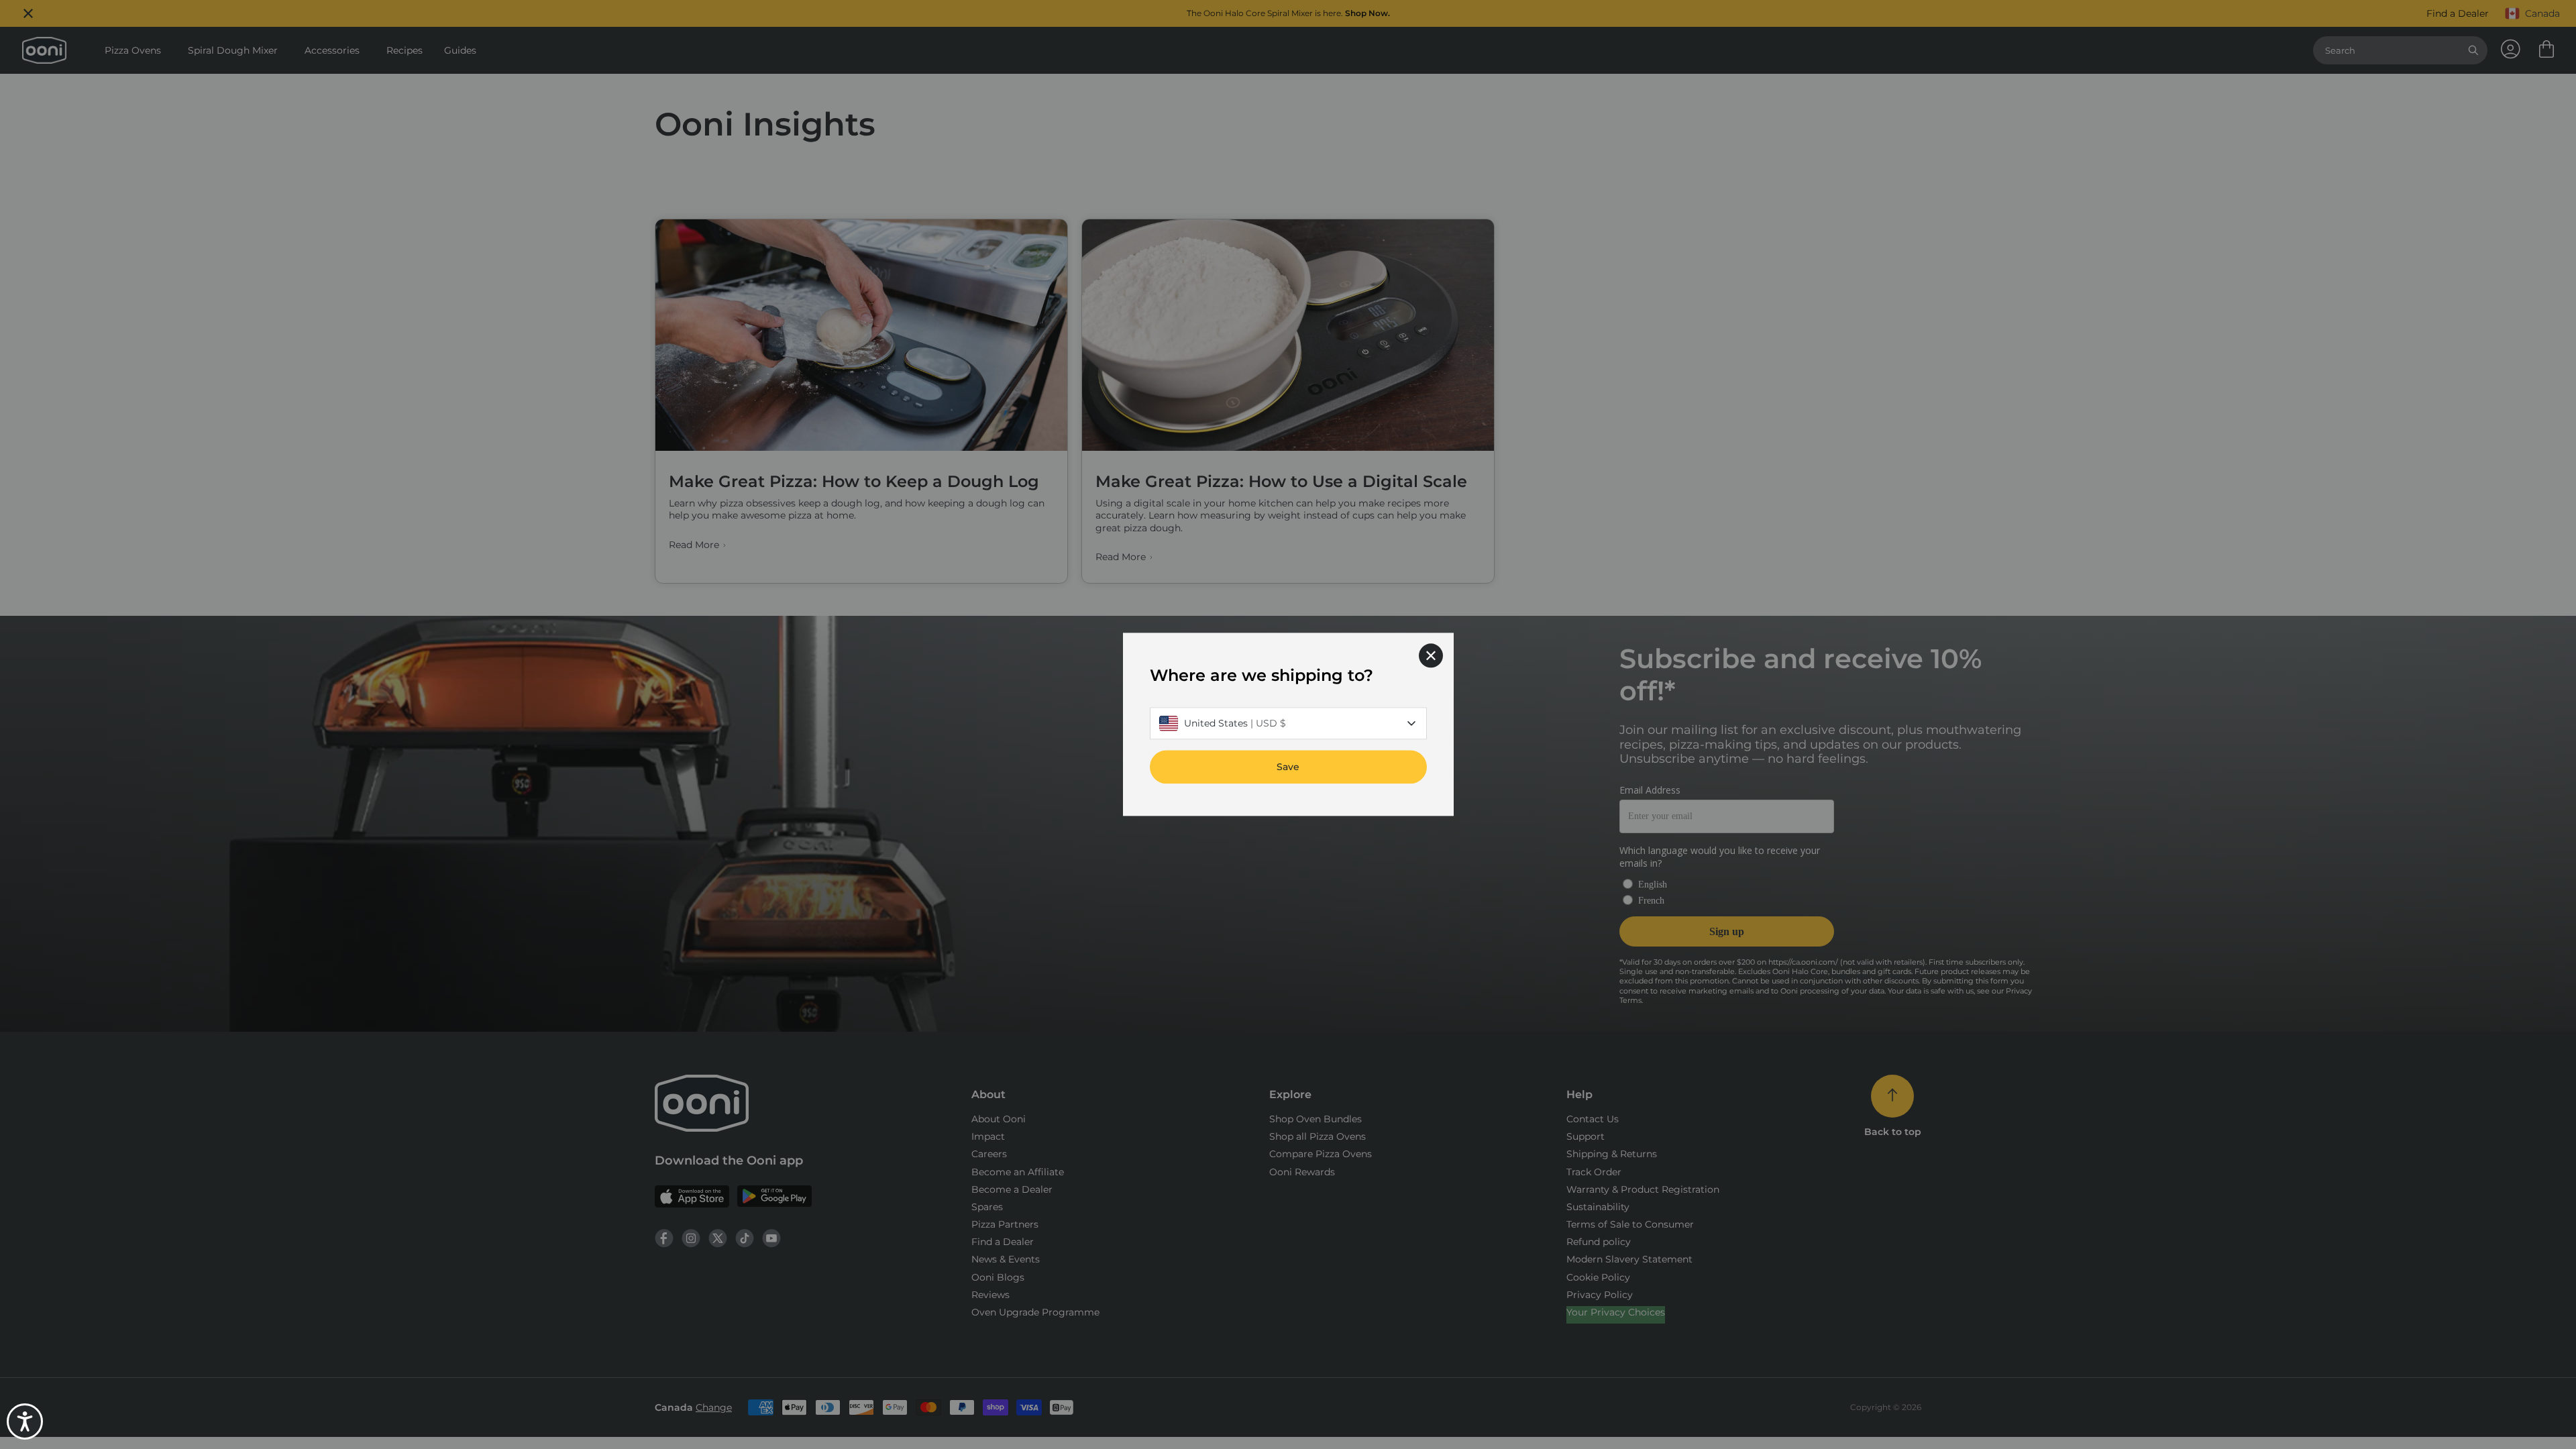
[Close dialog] (1431, 655)
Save (1288, 767)
